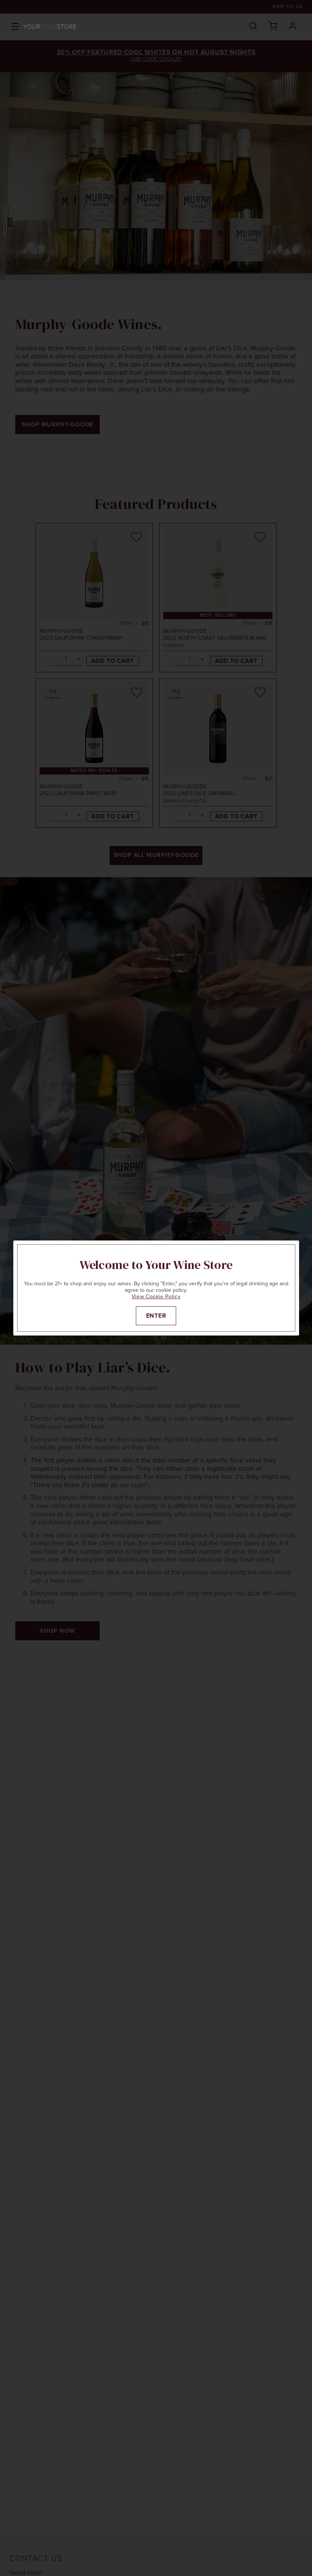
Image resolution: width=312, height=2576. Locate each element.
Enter (156, 1316)
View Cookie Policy (156, 1297)
